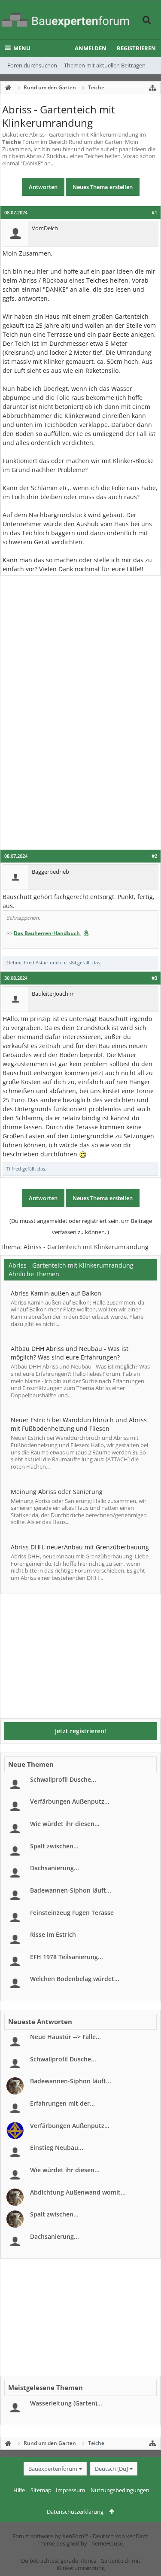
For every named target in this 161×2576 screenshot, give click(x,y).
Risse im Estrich (53, 1934)
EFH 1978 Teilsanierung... (67, 1957)
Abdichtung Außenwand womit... (78, 2192)
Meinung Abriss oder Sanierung (57, 1492)
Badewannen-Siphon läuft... (71, 1890)
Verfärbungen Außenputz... (70, 1801)
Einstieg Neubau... (57, 2148)
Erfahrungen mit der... (62, 2103)
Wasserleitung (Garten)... (66, 2403)
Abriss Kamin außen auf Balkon (56, 1293)
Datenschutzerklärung (75, 2512)
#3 (154, 978)
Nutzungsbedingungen (120, 2490)
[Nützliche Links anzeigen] (152, 88)
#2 (154, 856)
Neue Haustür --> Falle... (65, 2037)
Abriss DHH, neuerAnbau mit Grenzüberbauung (80, 1547)
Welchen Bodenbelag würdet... (75, 1979)
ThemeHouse (106, 2543)
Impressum (70, 2490)
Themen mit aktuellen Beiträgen (105, 65)
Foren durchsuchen (32, 65)
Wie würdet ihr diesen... (65, 1824)
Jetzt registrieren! (80, 1731)
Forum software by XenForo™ (51, 2536)
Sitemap (41, 2490)
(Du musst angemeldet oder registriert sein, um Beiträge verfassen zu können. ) (81, 1226)
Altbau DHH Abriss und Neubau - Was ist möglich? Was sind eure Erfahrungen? (70, 1353)
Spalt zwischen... (54, 1846)
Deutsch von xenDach (121, 2536)
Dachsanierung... (55, 1868)
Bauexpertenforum (53, 2469)
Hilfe (19, 2490)
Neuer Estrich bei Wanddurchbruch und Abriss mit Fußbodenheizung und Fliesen (79, 1424)
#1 (154, 213)
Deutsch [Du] (111, 2469)
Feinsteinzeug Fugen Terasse (72, 1913)
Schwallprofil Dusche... (63, 1779)
